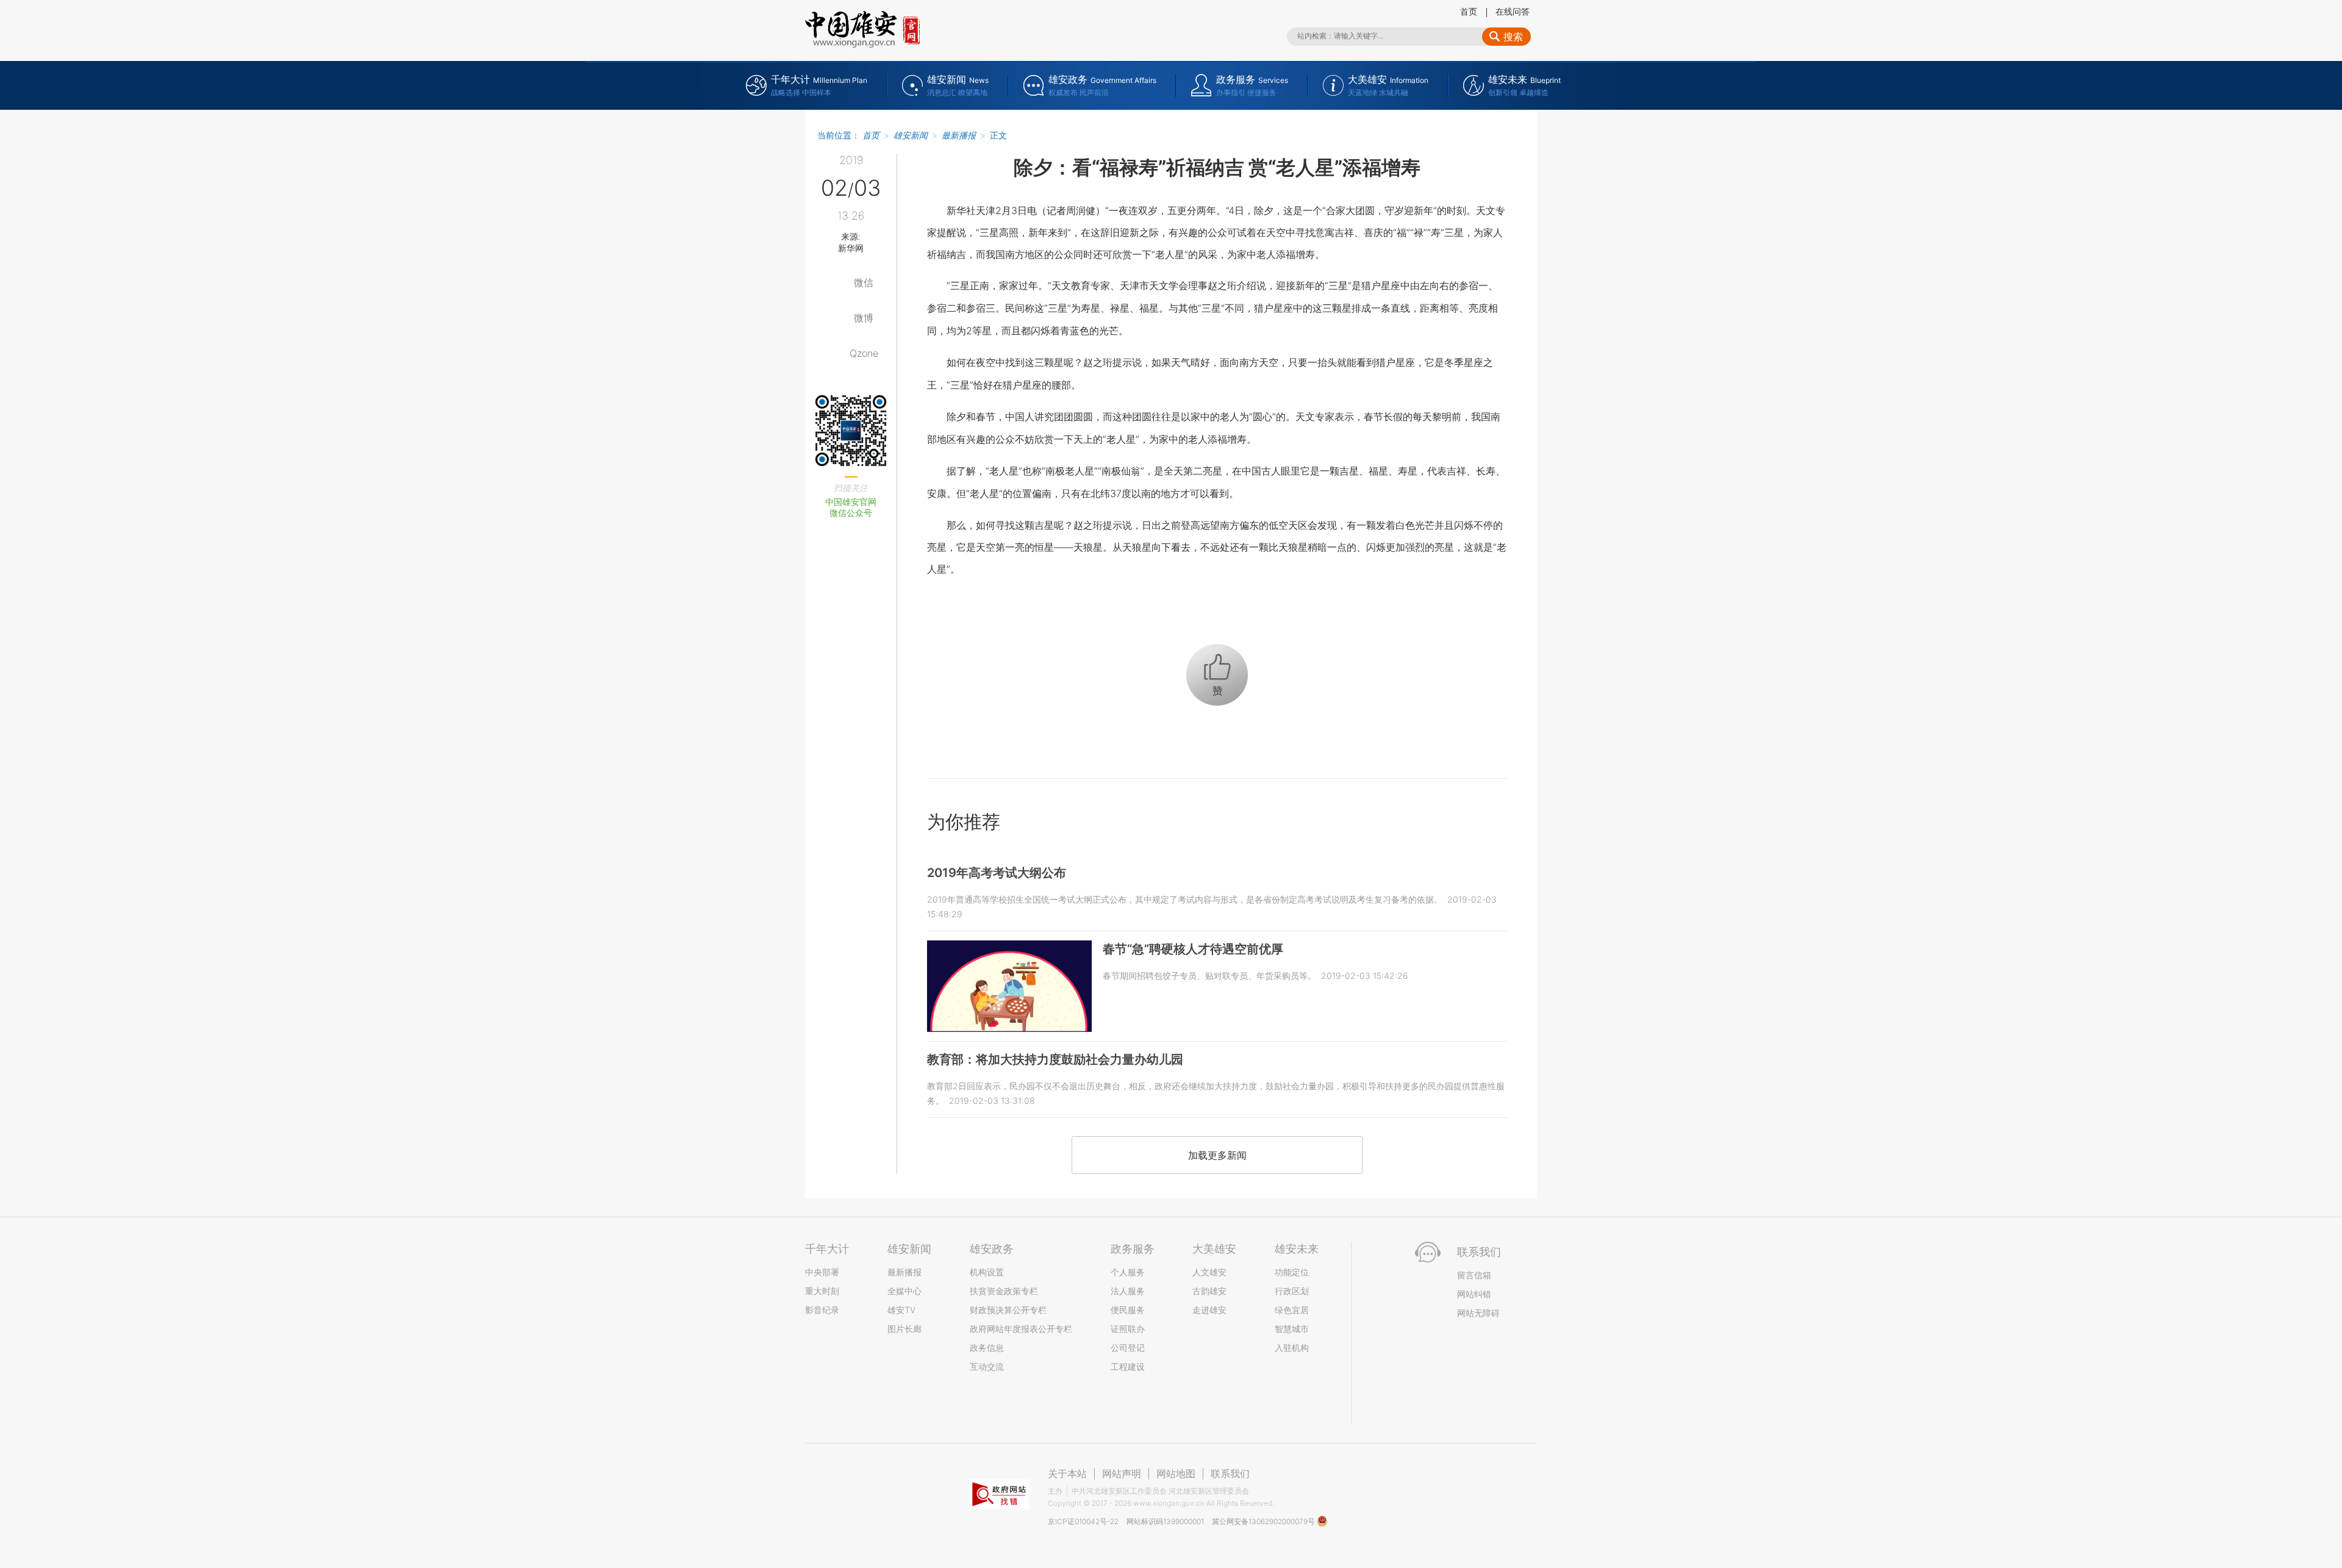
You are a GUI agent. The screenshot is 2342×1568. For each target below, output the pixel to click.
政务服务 (1133, 1249)
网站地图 (1176, 1473)
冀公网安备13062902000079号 (1264, 1521)
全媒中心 (904, 1291)
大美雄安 (1214, 1249)
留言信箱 (1474, 1275)
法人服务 (1128, 1291)
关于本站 (1067, 1473)
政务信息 (987, 1348)
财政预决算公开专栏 (1008, 1310)
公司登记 (1128, 1348)
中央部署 (822, 1272)
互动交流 (987, 1366)
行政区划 (1292, 1291)
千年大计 (827, 1249)
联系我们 (1230, 1473)
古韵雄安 (1209, 1291)
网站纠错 (1474, 1294)
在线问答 (1513, 11)
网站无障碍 (1478, 1313)
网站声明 (1122, 1473)
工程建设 (1128, 1366)
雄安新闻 (911, 135)
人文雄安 (1209, 1272)
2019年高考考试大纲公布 (997, 873)
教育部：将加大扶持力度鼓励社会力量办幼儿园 (1055, 1059)
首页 (1469, 11)
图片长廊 (904, 1329)
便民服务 (1128, 1310)
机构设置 (987, 1272)
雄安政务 (992, 1249)
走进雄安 (1209, 1310)
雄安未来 (1297, 1249)
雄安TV (901, 1310)
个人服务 (1128, 1272)
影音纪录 (822, 1310)
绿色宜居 (1292, 1310)
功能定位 (1292, 1272)
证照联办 (1128, 1329)
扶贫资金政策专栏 (1004, 1291)
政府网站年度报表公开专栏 (1021, 1329)
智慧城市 (1292, 1329)
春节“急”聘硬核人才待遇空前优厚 (1193, 949)
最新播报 (959, 135)
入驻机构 (1292, 1348)
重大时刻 (822, 1291)
